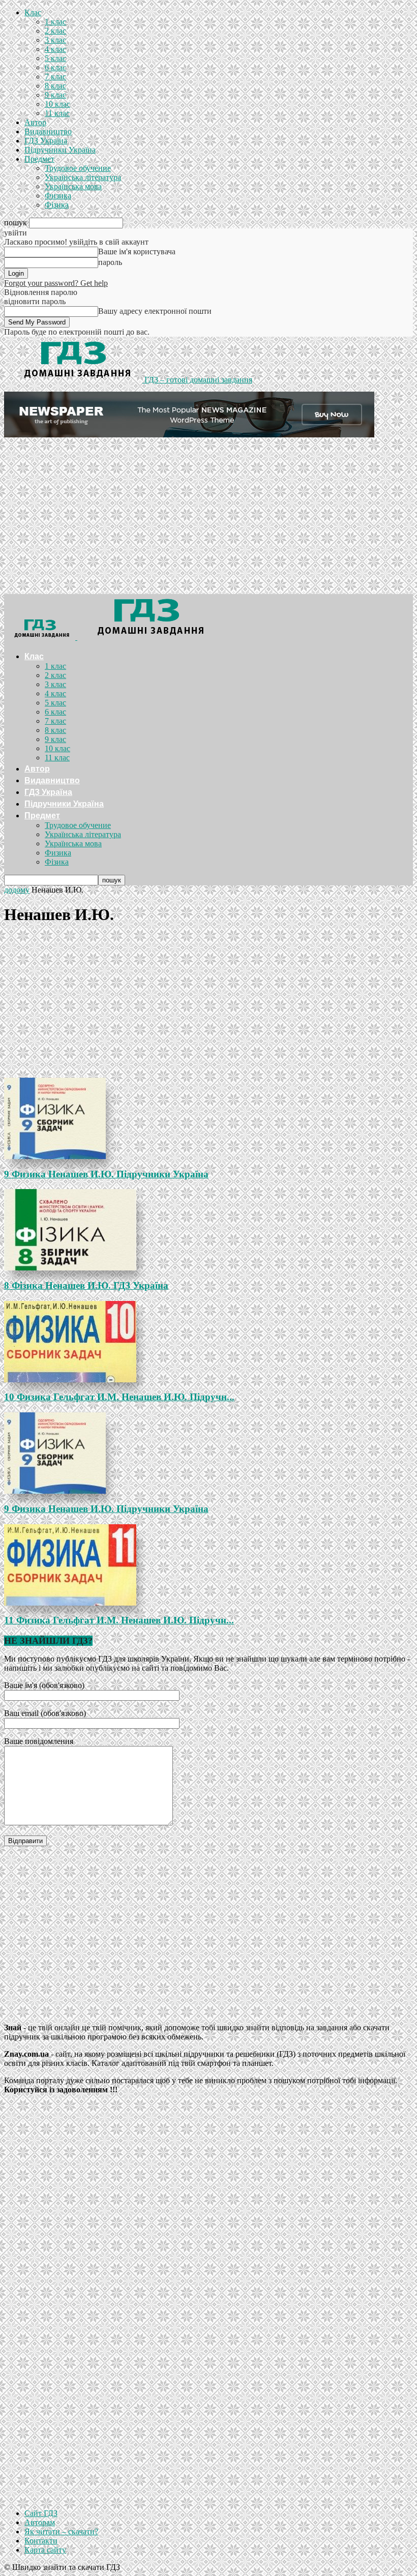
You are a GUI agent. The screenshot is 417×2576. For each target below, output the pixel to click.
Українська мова (73, 186)
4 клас (55, 49)
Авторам (40, 2522)
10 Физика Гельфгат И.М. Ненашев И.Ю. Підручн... (119, 1397)
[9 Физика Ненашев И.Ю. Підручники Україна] (208, 1118)
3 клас (55, 40)
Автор (35, 122)
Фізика (57, 205)
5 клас (55, 58)
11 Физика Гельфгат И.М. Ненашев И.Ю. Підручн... (119, 1620)
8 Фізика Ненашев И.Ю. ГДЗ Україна (86, 1285)
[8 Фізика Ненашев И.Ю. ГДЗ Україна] (208, 1230)
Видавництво (48, 131)
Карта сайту (45, 2550)
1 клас (55, 22)
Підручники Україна (60, 150)
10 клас (57, 104)
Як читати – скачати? (61, 2531)
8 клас (55, 86)
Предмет (39, 159)
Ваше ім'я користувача (137, 251)
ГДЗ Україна (46, 141)
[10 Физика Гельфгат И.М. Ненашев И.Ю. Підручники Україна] (208, 1342)
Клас (33, 12)
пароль (110, 262)
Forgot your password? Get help (56, 283)
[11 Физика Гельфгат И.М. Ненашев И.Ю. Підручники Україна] (208, 1565)
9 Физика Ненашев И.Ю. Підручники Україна (106, 1174)
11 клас (57, 113)
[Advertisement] (208, 518)
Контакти (41, 2541)
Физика (58, 196)
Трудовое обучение (78, 168)
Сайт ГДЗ (41, 2513)
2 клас (55, 31)
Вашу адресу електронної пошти (155, 311)
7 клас (55, 77)
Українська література (83, 177)
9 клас (55, 95)
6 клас (55, 67)
